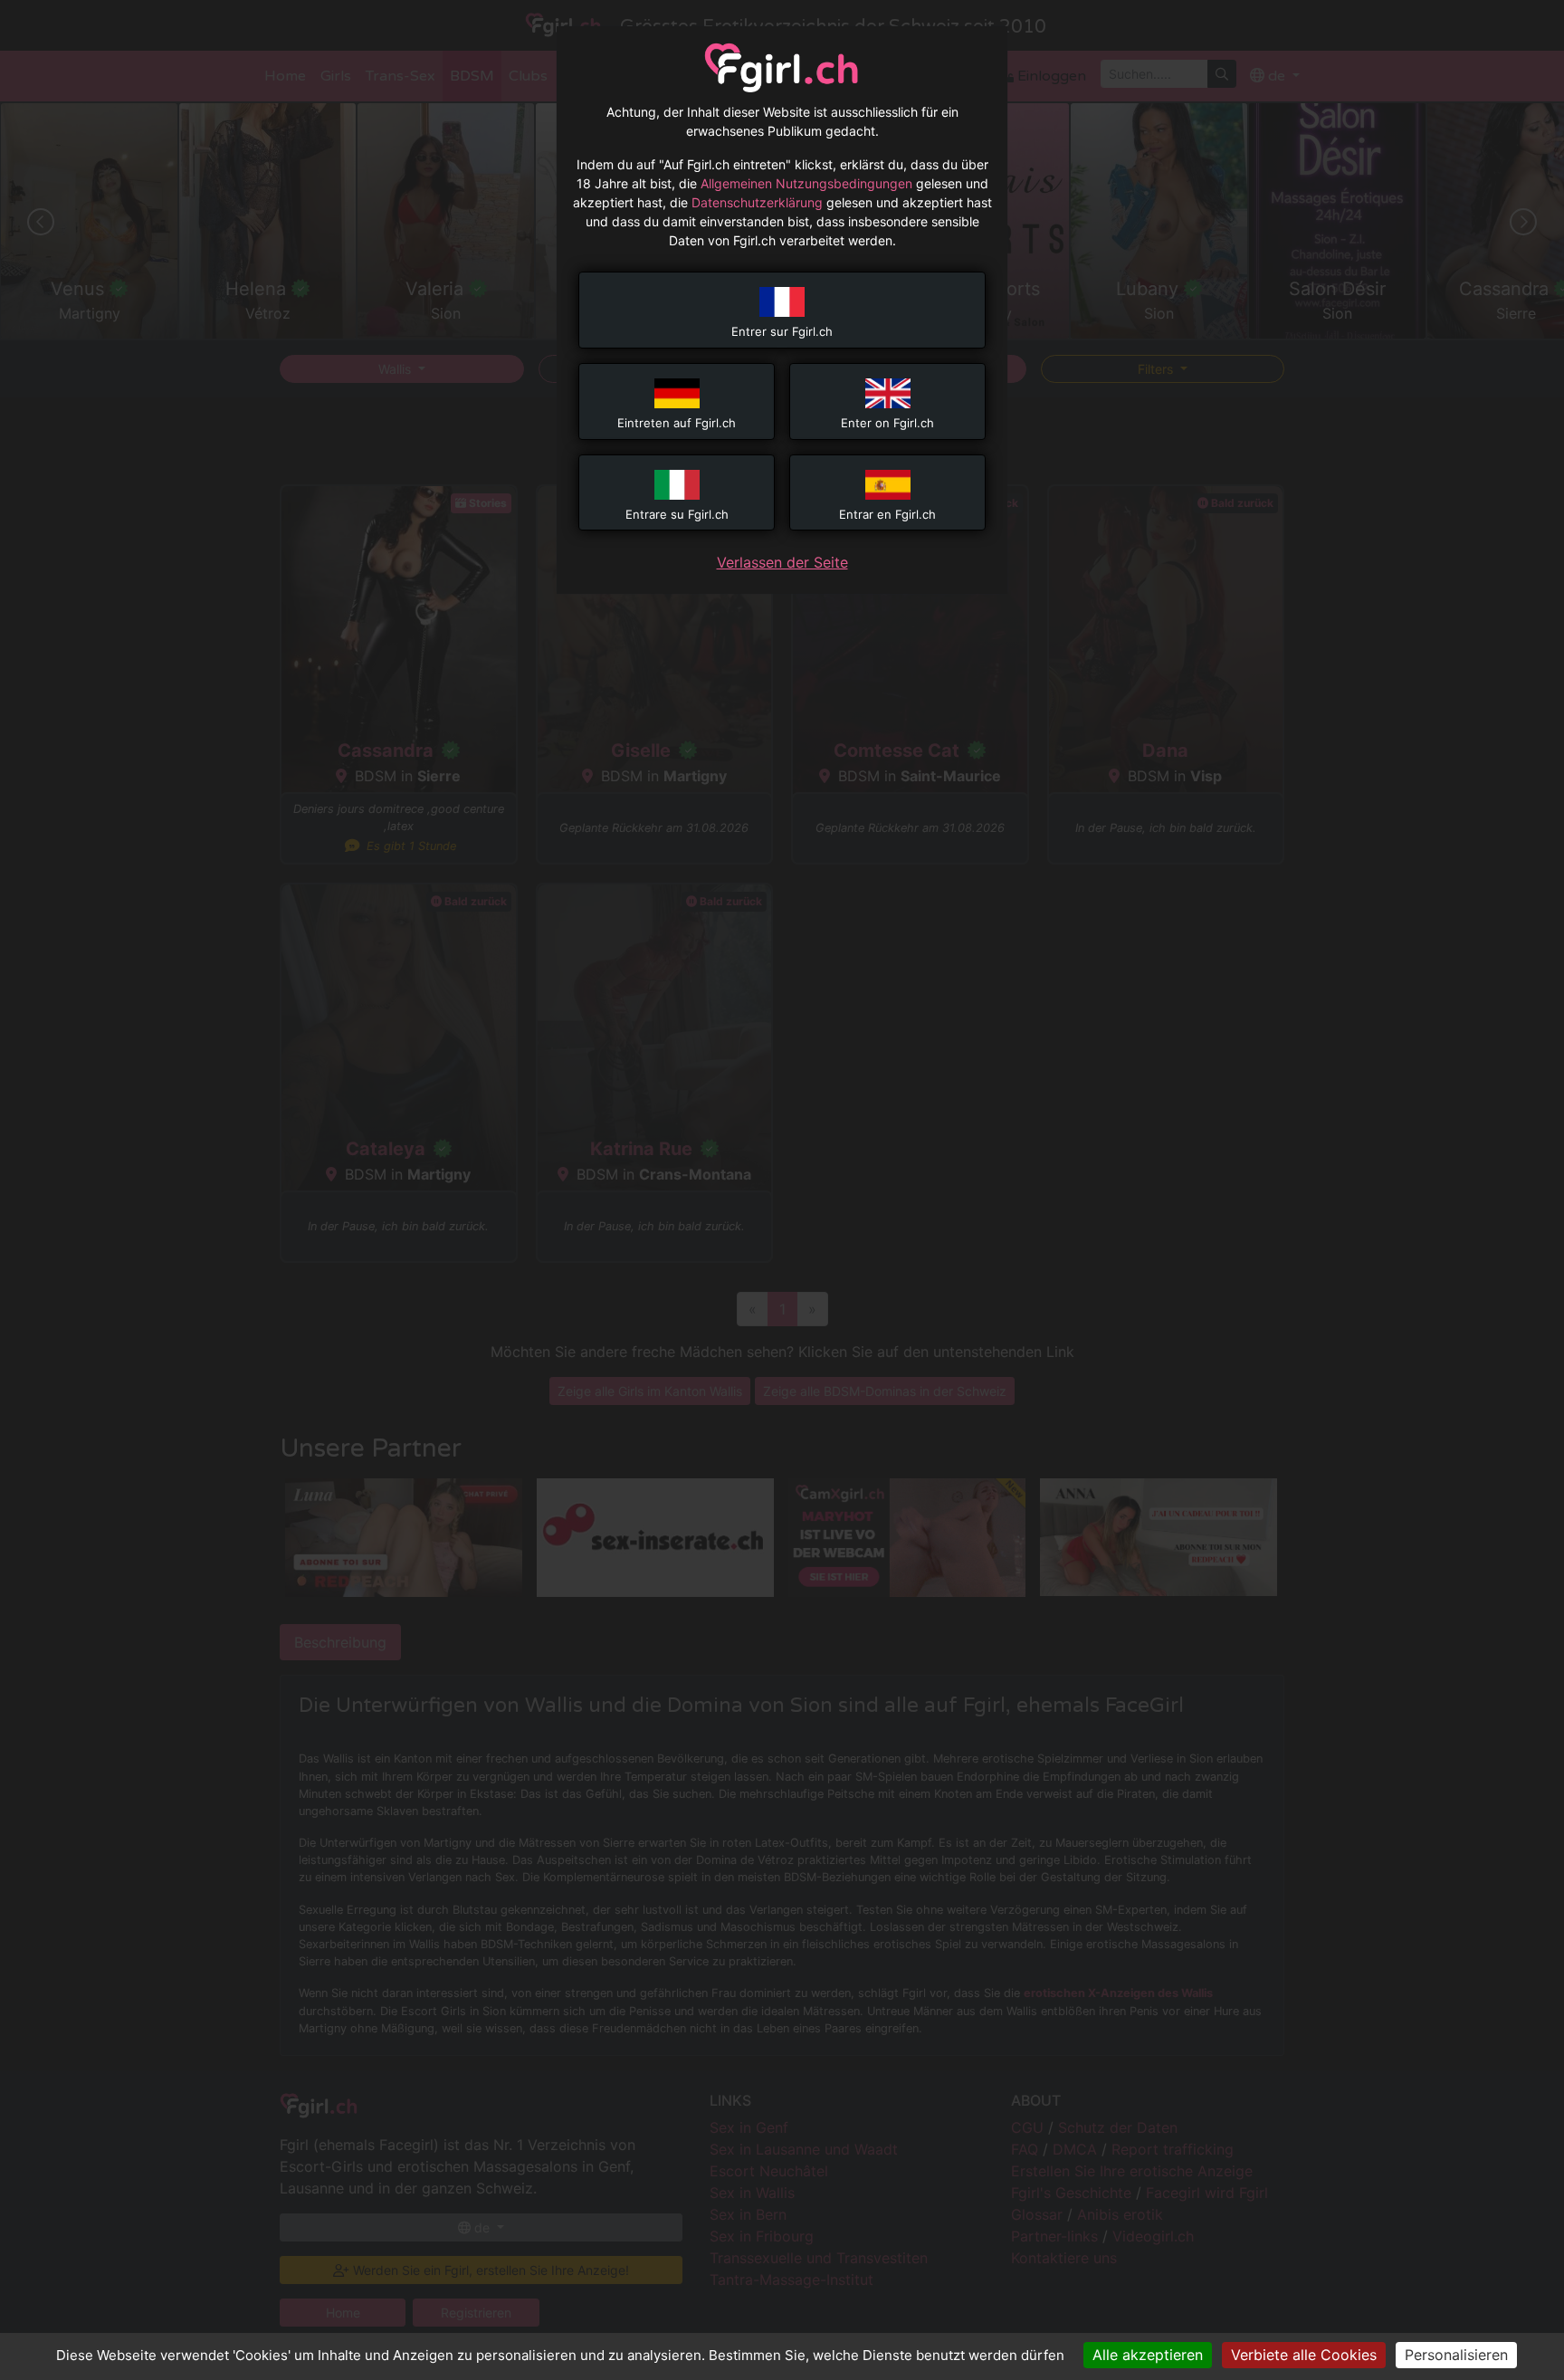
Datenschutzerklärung (757, 202)
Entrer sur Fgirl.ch (782, 331)
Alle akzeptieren (1148, 2355)
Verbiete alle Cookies (1304, 2355)
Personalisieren (1456, 2355)
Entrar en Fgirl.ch (887, 514)
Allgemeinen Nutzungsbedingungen (806, 183)
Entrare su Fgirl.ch (677, 514)
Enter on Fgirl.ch (887, 423)
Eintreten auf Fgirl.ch (677, 423)
